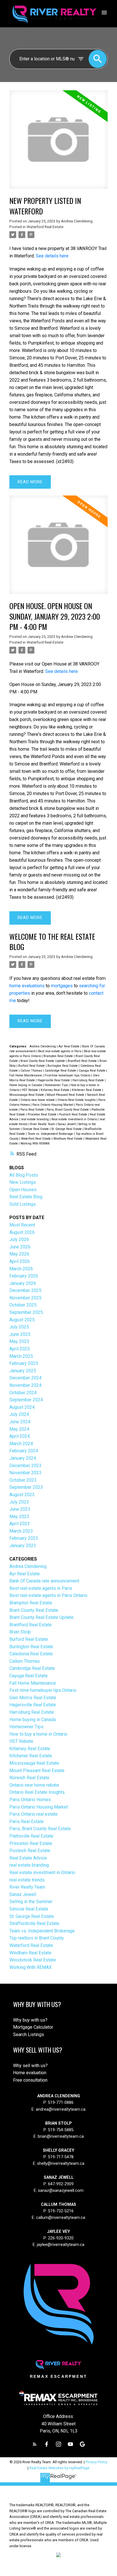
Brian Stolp (20, 1632)
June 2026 (20, 1247)
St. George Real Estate (67, 1129)
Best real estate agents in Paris (60, 1051)
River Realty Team (43, 1124)
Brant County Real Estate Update (43, 1061)
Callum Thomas (32, 1071)
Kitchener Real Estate (87, 1090)
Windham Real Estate (68, 1139)
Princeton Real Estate (42, 1114)
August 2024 (22, 1407)
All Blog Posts (24, 1175)
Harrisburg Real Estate (89, 1080)
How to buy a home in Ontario (38, 1734)
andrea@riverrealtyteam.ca (61, 2109)
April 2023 (20, 1524)
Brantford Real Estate (83, 1061)
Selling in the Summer (31, 1902)
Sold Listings (23, 1204)
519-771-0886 (61, 2103)
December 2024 (25, 1378)
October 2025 (23, 1305)
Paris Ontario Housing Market (53, 1105)
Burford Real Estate (32, 1066)
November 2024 (25, 1385)
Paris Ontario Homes (30, 1800)
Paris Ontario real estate (34, 1814)
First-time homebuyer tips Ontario (68, 1075)
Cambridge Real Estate (61, 1071)
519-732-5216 (61, 2211)
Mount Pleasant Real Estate (66, 1095)
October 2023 (23, 1480)
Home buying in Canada (26, 1085)
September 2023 (26, 1487)
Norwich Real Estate (29, 1778)
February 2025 (24, 1363)
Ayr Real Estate (69, 1046)
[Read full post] (58, 143)
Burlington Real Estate (63, 1066)
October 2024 (23, 1393)
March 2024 (21, 1444)
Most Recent (22, 1225)
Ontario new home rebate (38, 1100)
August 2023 (22, 1495)
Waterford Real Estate (45, 227)
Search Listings (29, 2035)
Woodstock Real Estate (33, 1960)
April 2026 (20, 1261)
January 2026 (23, 1283)
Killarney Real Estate (55, 1090)
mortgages (62, 986)
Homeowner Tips (57, 1085)
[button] (35, 2444)
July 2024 (19, 1414)
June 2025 (20, 1334)
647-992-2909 (61, 2184)
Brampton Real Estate (59, 1056)
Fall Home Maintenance (26, 1075)
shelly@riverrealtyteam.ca (61, 2164)
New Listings (23, 1182)
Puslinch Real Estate (74, 1114)
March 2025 (21, 1356)
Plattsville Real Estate (31, 1836)
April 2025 (20, 1349)
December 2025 (25, 1290)
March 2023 (21, 1531)
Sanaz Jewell (67, 1124)
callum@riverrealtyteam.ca (61, 2218)
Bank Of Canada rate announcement (44, 1581)
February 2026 (24, 1276)
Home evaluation (30, 2073)
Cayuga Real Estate (92, 1071)
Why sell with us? (30, 2066)
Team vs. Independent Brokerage (51, 1134)
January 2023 (23, 1546)
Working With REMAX (35, 1143)
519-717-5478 (60, 2157)
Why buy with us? (30, 2020)
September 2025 (26, 1312)
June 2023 (20, 1509)
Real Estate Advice (28, 1858)
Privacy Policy (96, 2462)
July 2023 (19, 1502)
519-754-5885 (61, 2130)
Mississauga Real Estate (27, 1095)
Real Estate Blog (26, 1197)
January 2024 (23, 1458)
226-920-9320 (61, 2238)
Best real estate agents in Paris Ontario (48, 1595)
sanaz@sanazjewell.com (61, 2191)
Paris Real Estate (33, 1110)
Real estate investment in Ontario (75, 1119)
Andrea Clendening (43, 1046)
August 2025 (22, 1320)
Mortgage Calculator (33, 2027)
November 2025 (25, 1298)
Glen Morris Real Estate (33, 1698)
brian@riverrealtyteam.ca (61, 2136)
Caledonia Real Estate (31, 1654)
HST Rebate (30, 1090)
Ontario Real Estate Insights (77, 1100)
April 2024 (20, 1436)
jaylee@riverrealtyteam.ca (61, 2245)
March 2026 (21, 1269)
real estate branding (35, 1119)
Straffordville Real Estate (34, 1923)
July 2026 (19, 1239)
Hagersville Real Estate (54, 1080)
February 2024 (24, 1451)
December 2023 (25, 1466)
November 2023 (25, 1473)
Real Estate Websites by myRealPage (59, 2468)
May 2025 (19, 1341)
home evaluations (27, 986)
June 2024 (20, 1422)
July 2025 (19, 1327)
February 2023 (24, 1538)
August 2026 (22, 1232)
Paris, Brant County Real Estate (68, 1110)
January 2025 (23, 1371)
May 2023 (19, 1517)
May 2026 (19, 1254)
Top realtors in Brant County (37, 1938)
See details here (52, 256)
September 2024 (26, 1400)
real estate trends (27, 1880)
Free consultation (30, 2080)
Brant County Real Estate (34, 1610)
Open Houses (23, 1190)
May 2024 (19, 1429)
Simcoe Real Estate (36, 1129)
